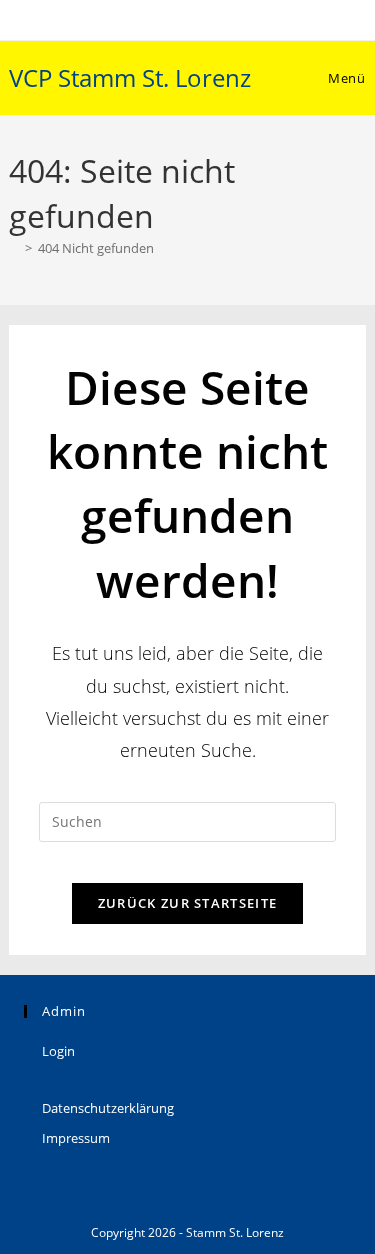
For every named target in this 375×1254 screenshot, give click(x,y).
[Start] (14, 248)
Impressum (76, 1138)
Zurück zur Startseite (187, 903)
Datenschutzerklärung (108, 1108)
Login (58, 1051)
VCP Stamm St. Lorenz (130, 77)
